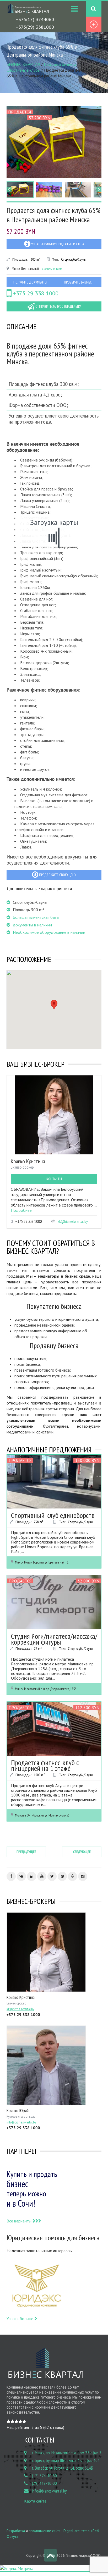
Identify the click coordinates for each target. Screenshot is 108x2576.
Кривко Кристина (28, 1161)
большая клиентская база (36, 917)
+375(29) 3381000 (35, 27)
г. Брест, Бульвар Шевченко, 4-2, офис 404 (66, 2460)
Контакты (54, 1179)
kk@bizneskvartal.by (73, 1221)
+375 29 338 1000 (35, 293)
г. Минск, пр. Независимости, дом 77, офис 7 (67, 2453)
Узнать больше (20, 2319)
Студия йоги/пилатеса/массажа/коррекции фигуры (54, 1639)
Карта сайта (35, 2501)
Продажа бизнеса (60, 64)
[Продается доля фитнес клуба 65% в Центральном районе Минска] (54, 142)
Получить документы (30, 282)
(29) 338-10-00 (44, 2483)
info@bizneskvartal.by (49, 2491)
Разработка (16, 2531)
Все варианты (20, 2221)
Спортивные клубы (23, 70)
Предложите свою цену (57, 875)
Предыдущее (26, 1852)
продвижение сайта (45, 2531)
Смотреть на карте (52, 269)
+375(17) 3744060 (35, 19)
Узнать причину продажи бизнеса (57, 244)
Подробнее (21, 1210)
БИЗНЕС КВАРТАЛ (23, 64)
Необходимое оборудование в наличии (49, 932)
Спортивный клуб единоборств (53, 1515)
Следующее (82, 1852)
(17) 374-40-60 (44, 2476)
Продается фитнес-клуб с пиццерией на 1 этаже (45, 1765)
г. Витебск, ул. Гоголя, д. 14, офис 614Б (63, 2468)
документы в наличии (32, 925)
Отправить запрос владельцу (58, 306)
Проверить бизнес (78, 282)
